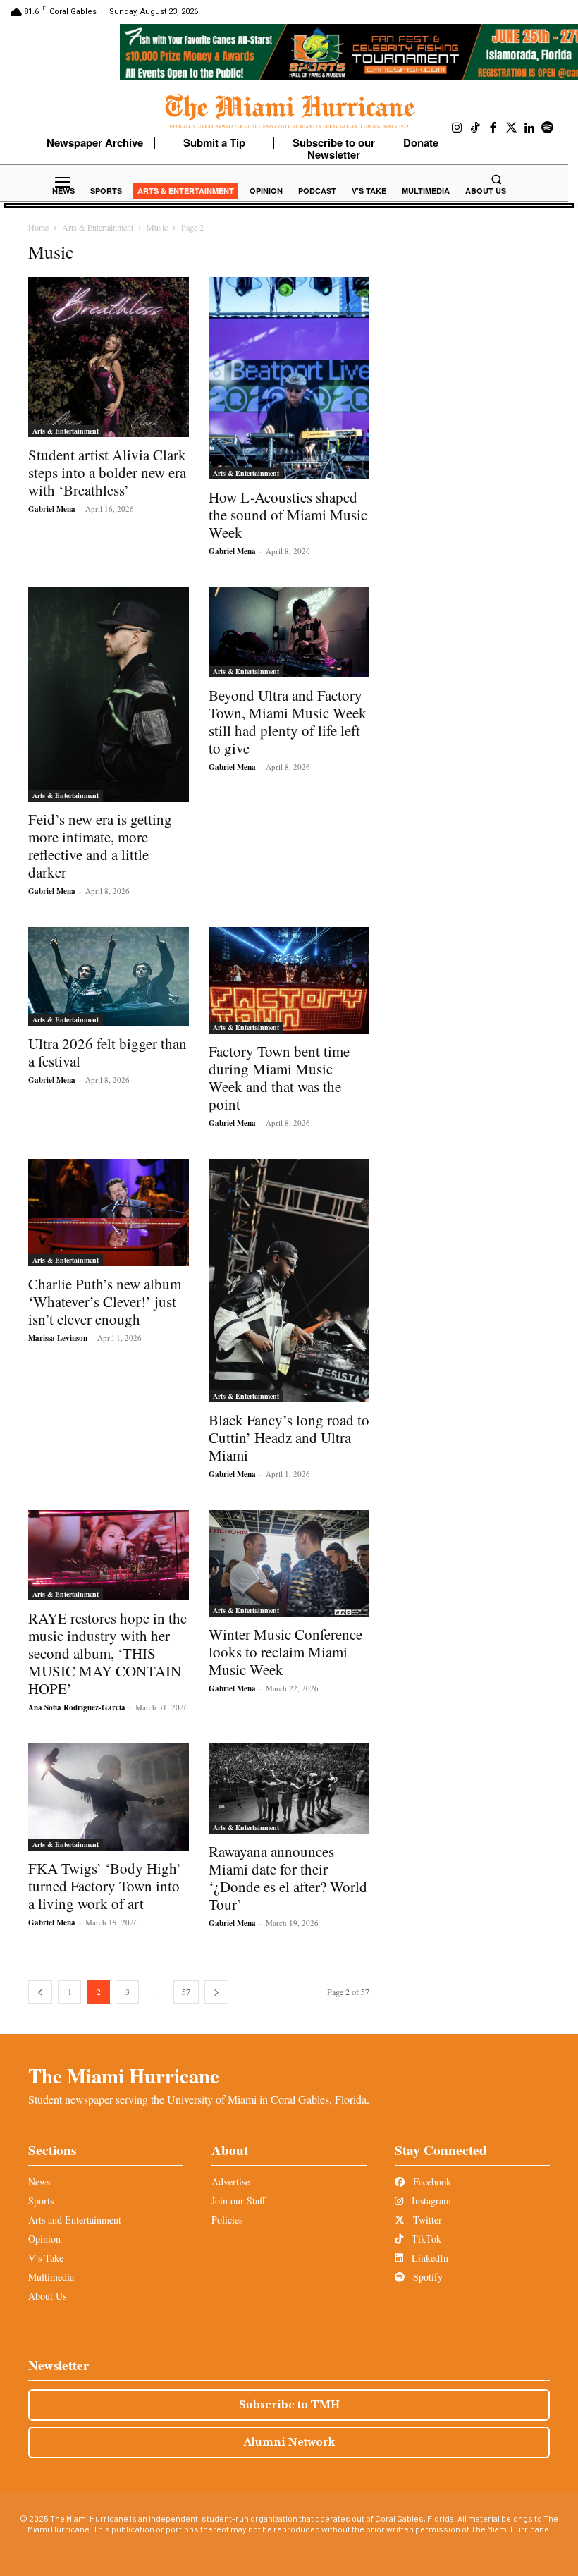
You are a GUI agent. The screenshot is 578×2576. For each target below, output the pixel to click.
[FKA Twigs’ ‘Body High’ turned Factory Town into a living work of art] (109, 1797)
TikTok (425, 2239)
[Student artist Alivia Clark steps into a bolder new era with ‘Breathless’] (109, 357)
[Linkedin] (529, 128)
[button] (496, 179)
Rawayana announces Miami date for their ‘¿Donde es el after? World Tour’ (288, 1878)
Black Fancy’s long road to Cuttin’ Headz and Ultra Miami (289, 1437)
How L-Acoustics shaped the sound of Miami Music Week (288, 515)
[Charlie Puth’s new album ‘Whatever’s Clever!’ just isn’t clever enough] (109, 1213)
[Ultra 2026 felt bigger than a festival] (109, 976)
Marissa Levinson (58, 1338)
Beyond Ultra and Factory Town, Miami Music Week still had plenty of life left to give (288, 722)
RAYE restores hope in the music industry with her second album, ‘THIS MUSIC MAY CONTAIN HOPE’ (107, 1653)
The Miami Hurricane (124, 2075)
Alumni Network (289, 2442)
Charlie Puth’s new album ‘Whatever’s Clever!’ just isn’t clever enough (105, 1301)
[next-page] (216, 1992)
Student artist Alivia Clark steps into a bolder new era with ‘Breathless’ (107, 472)
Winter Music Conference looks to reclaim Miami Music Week (285, 1652)
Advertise (230, 2182)
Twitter (426, 2220)
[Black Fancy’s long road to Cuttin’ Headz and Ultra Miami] (289, 1281)
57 (186, 1992)
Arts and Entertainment (75, 2220)
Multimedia (51, 2277)
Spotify (426, 2277)
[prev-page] (40, 1992)
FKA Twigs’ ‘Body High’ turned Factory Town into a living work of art (105, 1886)
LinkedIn (429, 2258)
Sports (41, 2201)
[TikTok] (476, 128)
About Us (47, 2296)
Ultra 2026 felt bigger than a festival (107, 1052)
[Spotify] (548, 128)
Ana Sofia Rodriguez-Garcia (77, 1707)
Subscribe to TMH (289, 2405)
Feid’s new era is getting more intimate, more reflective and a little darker (100, 846)
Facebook (431, 2182)
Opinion (44, 2239)
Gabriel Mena (52, 509)
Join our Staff (238, 2201)
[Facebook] (493, 128)
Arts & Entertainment (98, 227)
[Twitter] (512, 128)
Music (157, 227)
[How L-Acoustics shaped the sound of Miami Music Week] (289, 378)
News (39, 2182)
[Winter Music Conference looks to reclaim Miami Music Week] (289, 1563)
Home (38, 227)
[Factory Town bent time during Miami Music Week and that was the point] (289, 980)
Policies (227, 2220)
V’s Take (46, 2258)
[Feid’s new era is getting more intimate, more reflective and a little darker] (109, 694)
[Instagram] (457, 128)
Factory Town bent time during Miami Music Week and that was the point (279, 1078)
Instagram (430, 2201)
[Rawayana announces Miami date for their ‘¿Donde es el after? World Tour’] (289, 1789)
